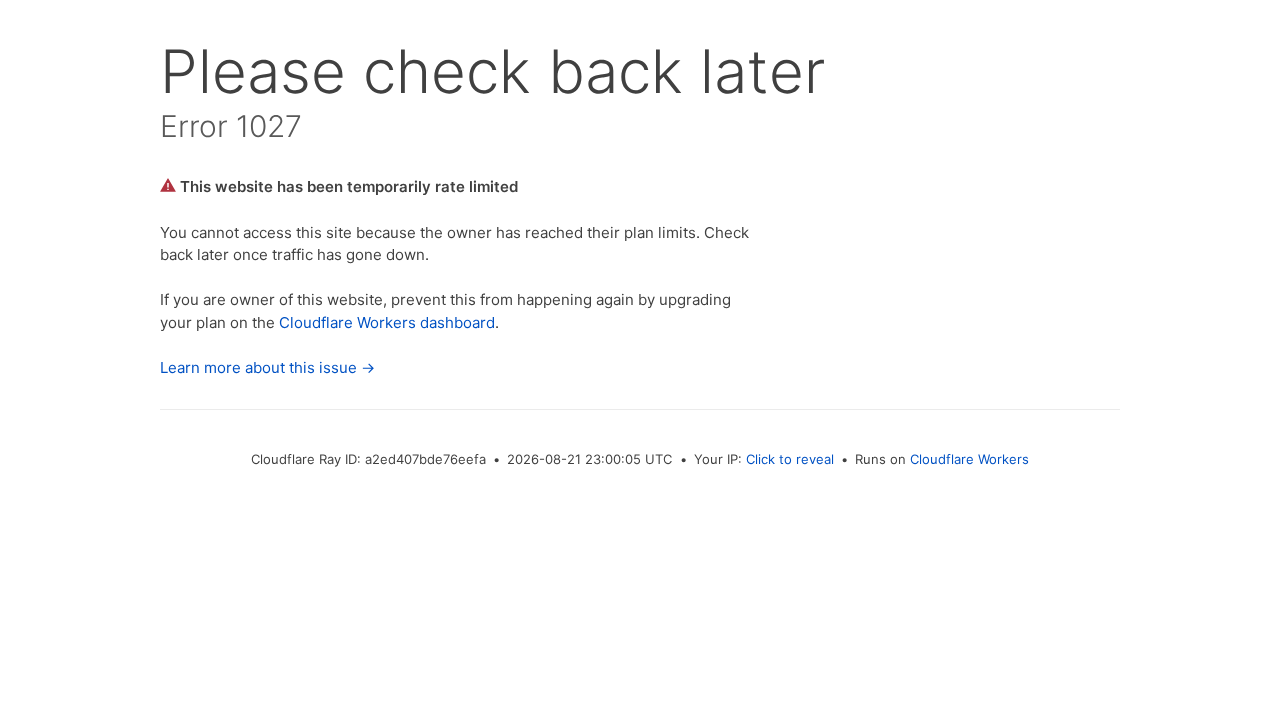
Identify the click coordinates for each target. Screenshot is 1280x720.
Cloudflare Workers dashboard (387, 322)
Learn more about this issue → (267, 367)
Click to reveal (790, 459)
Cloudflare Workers (969, 459)
